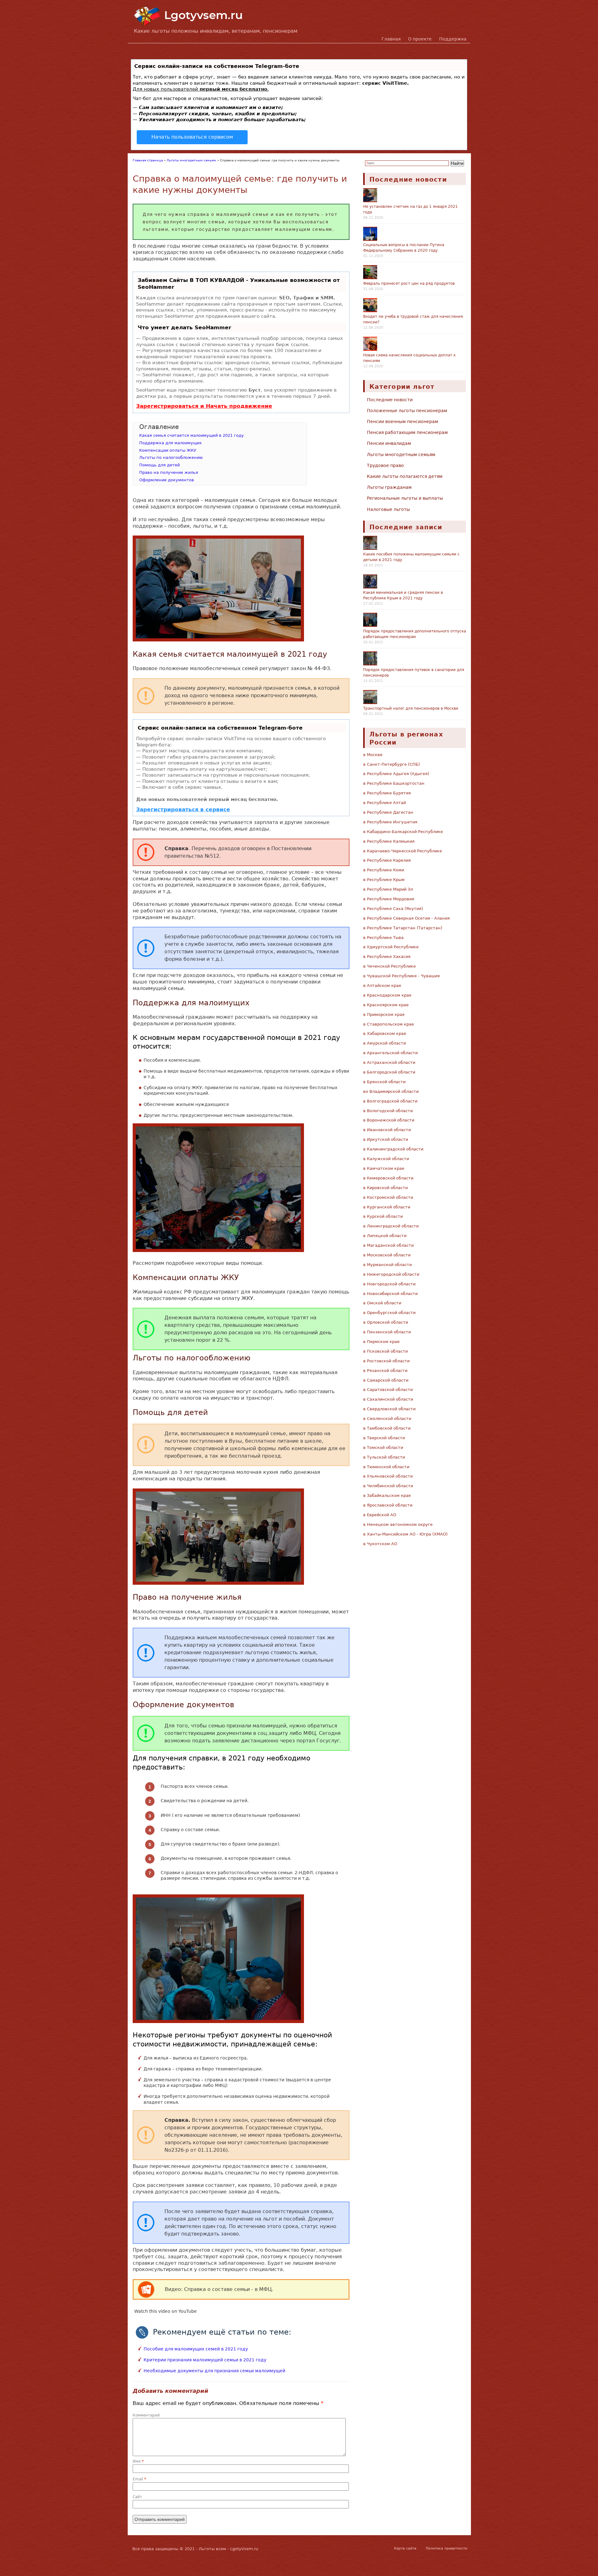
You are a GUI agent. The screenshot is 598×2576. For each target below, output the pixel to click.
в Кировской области (385, 1188)
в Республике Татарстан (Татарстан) (403, 928)
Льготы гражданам (389, 487)
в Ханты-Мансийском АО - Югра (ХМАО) (405, 1534)
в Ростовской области (386, 1361)
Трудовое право (385, 465)
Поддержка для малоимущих (171, 443)
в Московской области (387, 1255)
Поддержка (453, 39)
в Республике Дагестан (388, 812)
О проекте (420, 39)
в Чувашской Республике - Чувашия (401, 976)
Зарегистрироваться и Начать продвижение (204, 406)
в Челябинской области (388, 1486)
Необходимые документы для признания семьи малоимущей (214, 2371)
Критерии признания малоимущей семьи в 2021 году (205, 2360)
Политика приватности (446, 2548)
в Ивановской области (387, 1130)
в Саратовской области (388, 1390)
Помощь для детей (159, 465)
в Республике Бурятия (387, 793)
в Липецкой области (385, 1236)
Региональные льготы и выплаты (405, 498)
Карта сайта (405, 2548)
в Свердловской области (389, 1409)
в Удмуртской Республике (391, 947)
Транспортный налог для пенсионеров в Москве (411, 708)
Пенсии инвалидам (389, 443)
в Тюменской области (386, 1467)
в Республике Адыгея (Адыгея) (396, 774)
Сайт (137, 2497)
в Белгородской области (389, 1072)
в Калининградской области (393, 1149)
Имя (138, 2461)
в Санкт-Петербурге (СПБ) (392, 764)
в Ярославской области (388, 1505)
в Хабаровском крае (385, 1033)
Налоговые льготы (388, 509)
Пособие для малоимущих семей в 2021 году (196, 2349)
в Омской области (382, 1303)
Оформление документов (167, 480)
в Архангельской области (390, 1053)
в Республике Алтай (384, 803)
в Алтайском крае (382, 986)
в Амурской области (384, 1043)
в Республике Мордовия (389, 899)
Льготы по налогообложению (171, 457)
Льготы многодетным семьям (191, 160)
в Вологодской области (388, 1111)
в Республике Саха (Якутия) (393, 909)
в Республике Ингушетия (390, 822)
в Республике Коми (384, 870)
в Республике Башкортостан (394, 783)
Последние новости (390, 400)
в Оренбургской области (389, 1313)
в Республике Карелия (387, 860)
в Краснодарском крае (387, 995)
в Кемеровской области (388, 1178)
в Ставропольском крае (389, 1024)
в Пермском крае (381, 1342)
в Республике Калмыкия (389, 841)
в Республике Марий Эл (388, 889)
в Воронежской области (389, 1120)
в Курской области (383, 1216)
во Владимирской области (391, 1091)
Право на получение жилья (169, 472)
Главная (391, 39)
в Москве (373, 755)
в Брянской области (384, 1082)
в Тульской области (384, 1457)
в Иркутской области (386, 1139)
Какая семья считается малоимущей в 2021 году (192, 435)
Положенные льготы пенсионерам (407, 411)
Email (139, 2479)
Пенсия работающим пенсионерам (407, 432)
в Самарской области (386, 1380)
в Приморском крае (384, 1014)
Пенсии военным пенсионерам (403, 421)
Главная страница (148, 160)
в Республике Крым (384, 880)
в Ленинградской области (391, 1226)
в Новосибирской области (390, 1294)
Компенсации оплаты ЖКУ (168, 450)
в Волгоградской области (390, 1101)
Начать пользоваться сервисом (192, 137)
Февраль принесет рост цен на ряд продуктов (409, 283)
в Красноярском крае (386, 1005)
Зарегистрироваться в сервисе (183, 809)
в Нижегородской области (391, 1274)
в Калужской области (386, 1159)
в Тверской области (384, 1438)
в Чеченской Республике (389, 966)
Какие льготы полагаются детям (405, 476)
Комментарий (146, 2415)
